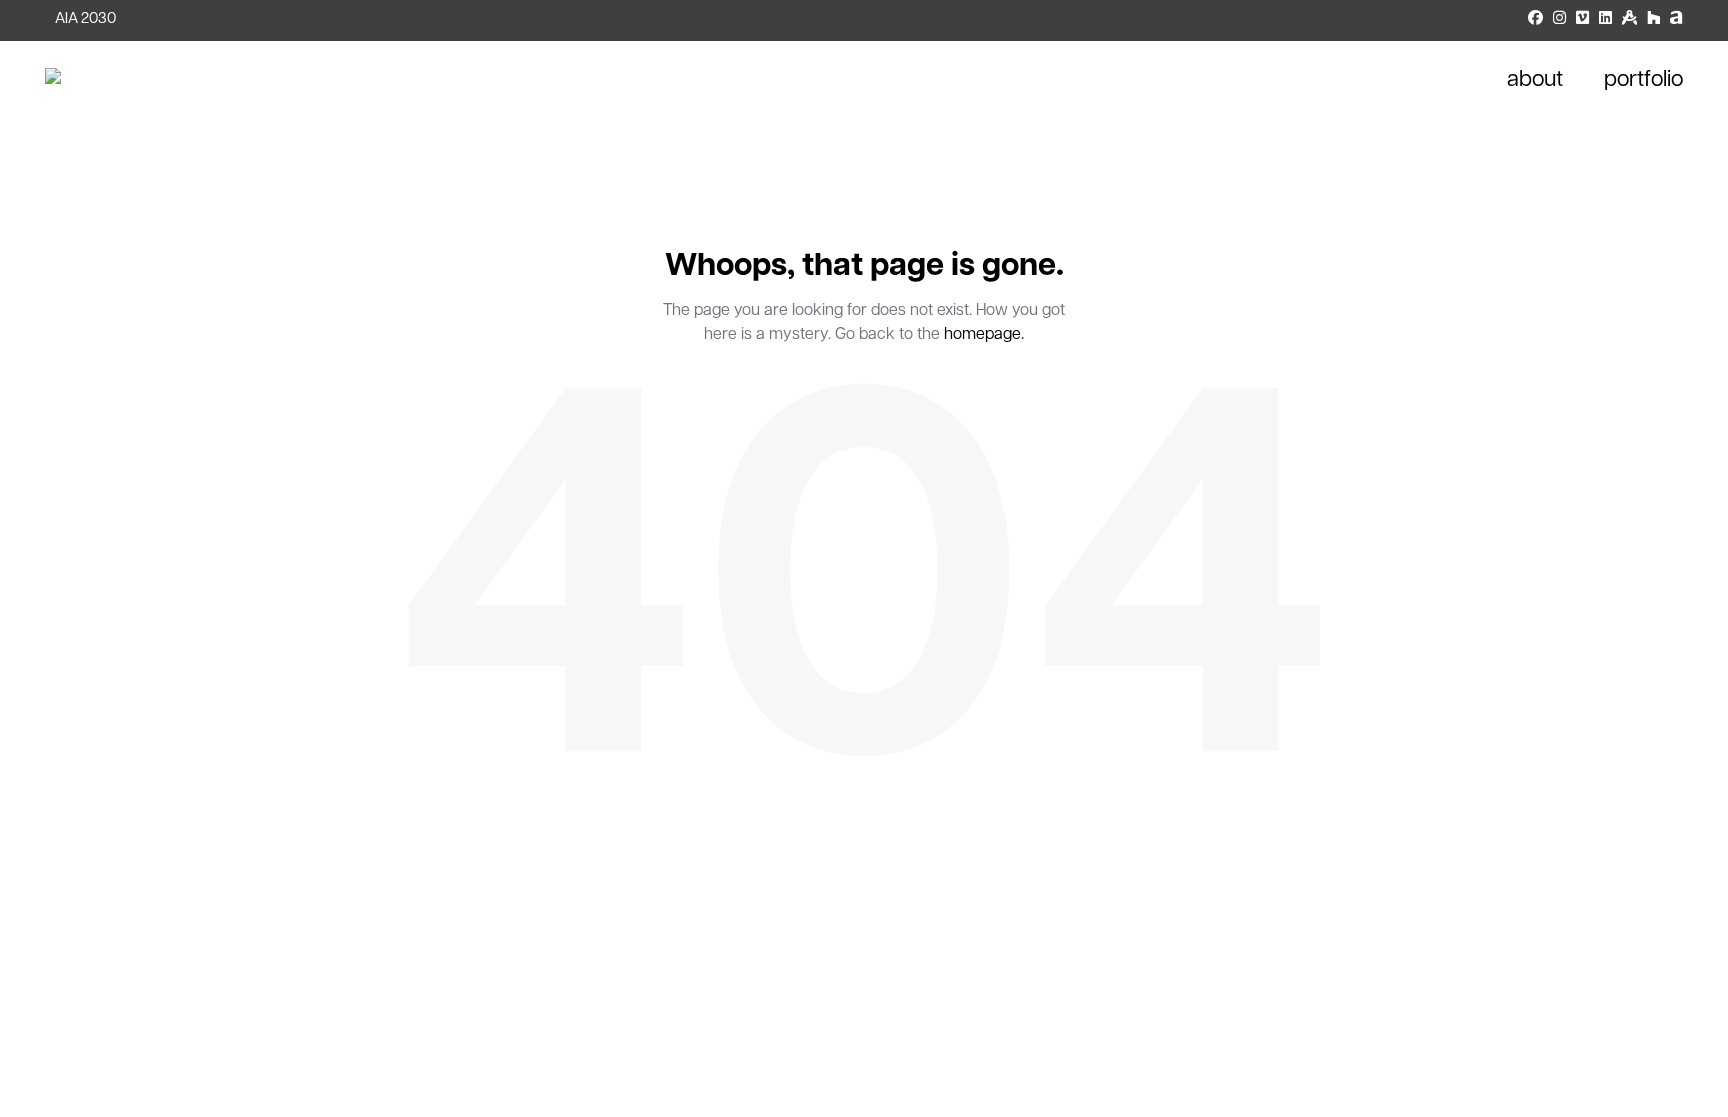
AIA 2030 (85, 19)
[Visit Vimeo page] (1582, 20)
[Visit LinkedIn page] (1605, 20)
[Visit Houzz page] (1653, 20)
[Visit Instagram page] (1559, 20)
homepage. (984, 335)
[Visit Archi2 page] (1629, 20)
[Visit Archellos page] (1676, 20)
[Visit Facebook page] (1535, 20)
